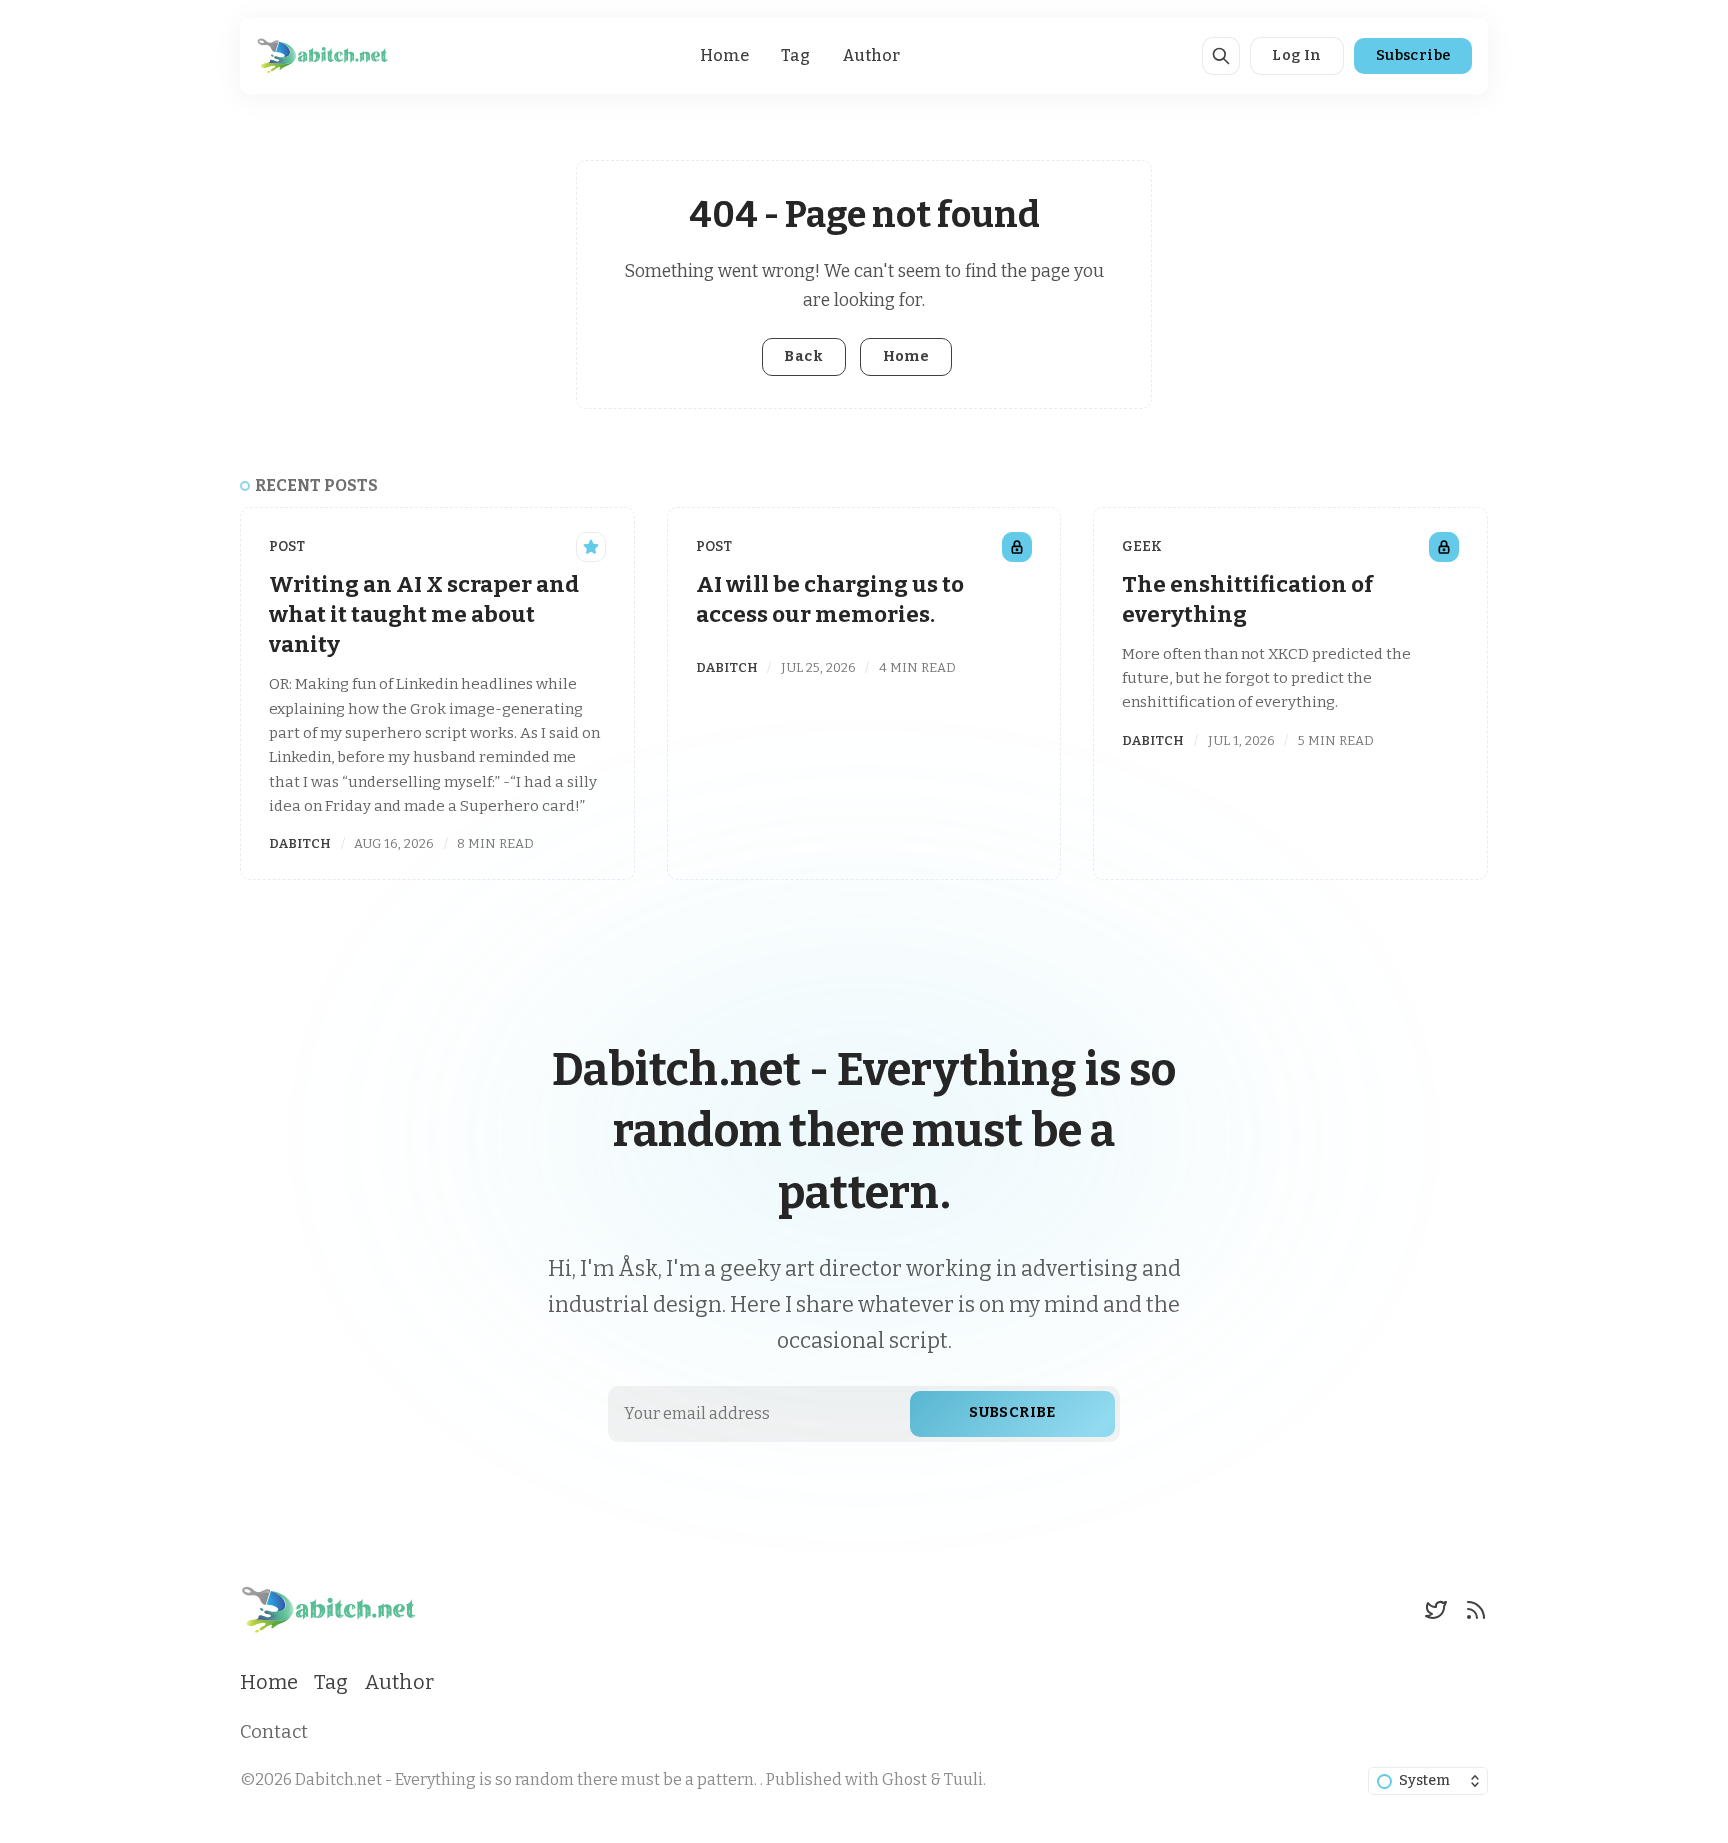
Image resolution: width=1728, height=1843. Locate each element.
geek (1142, 546)
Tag (795, 55)
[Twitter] (1436, 1610)
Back (803, 356)
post (287, 546)
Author (871, 55)
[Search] (1221, 56)
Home (724, 55)
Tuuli (963, 1779)
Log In (1296, 55)
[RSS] (1476, 1610)
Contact (274, 1732)
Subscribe (1413, 55)
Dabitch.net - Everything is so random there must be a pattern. (527, 1779)
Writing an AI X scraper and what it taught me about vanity (424, 615)
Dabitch (300, 843)
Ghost (904, 1779)
